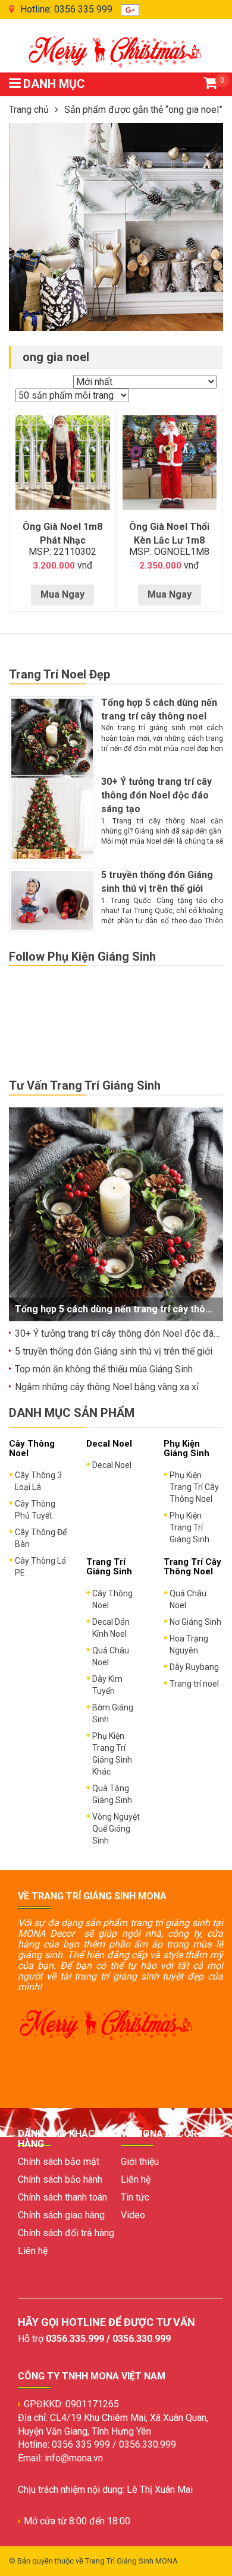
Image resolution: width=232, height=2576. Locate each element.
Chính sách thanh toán (62, 2197)
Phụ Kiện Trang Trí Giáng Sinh (189, 1527)
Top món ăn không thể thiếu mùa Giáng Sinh (104, 1369)
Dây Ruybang (194, 1667)
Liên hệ (33, 2251)
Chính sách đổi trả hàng (66, 2233)
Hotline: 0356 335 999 (66, 9)
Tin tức (135, 2197)
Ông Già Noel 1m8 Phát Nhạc (62, 533)
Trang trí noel (194, 1684)
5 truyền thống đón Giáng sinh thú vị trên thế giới (114, 1351)
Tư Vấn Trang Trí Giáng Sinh (85, 1085)
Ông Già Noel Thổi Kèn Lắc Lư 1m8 (169, 533)
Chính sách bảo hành (60, 2179)
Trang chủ (29, 110)
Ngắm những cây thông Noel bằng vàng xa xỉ (107, 1387)
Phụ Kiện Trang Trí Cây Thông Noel (194, 1487)
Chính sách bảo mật (59, 2162)
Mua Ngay (62, 594)
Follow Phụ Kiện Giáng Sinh (82, 956)
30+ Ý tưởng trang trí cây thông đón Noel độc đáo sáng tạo (156, 795)
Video (133, 2215)
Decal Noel (112, 1465)
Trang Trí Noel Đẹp (59, 674)
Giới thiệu (140, 2162)
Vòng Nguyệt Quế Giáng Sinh (116, 1829)
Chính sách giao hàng (61, 2215)
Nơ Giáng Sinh (195, 1622)
